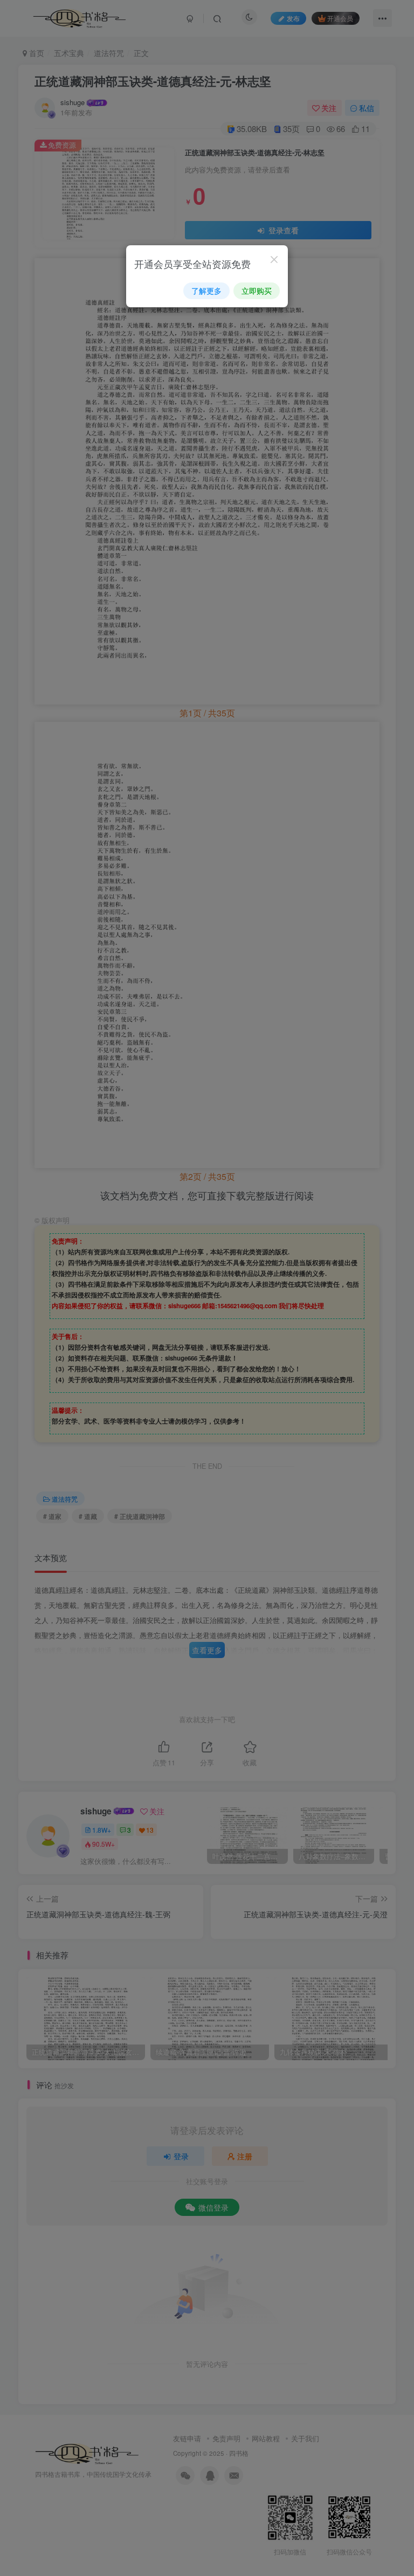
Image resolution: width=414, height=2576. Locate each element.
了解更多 (206, 291)
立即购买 (257, 291)
